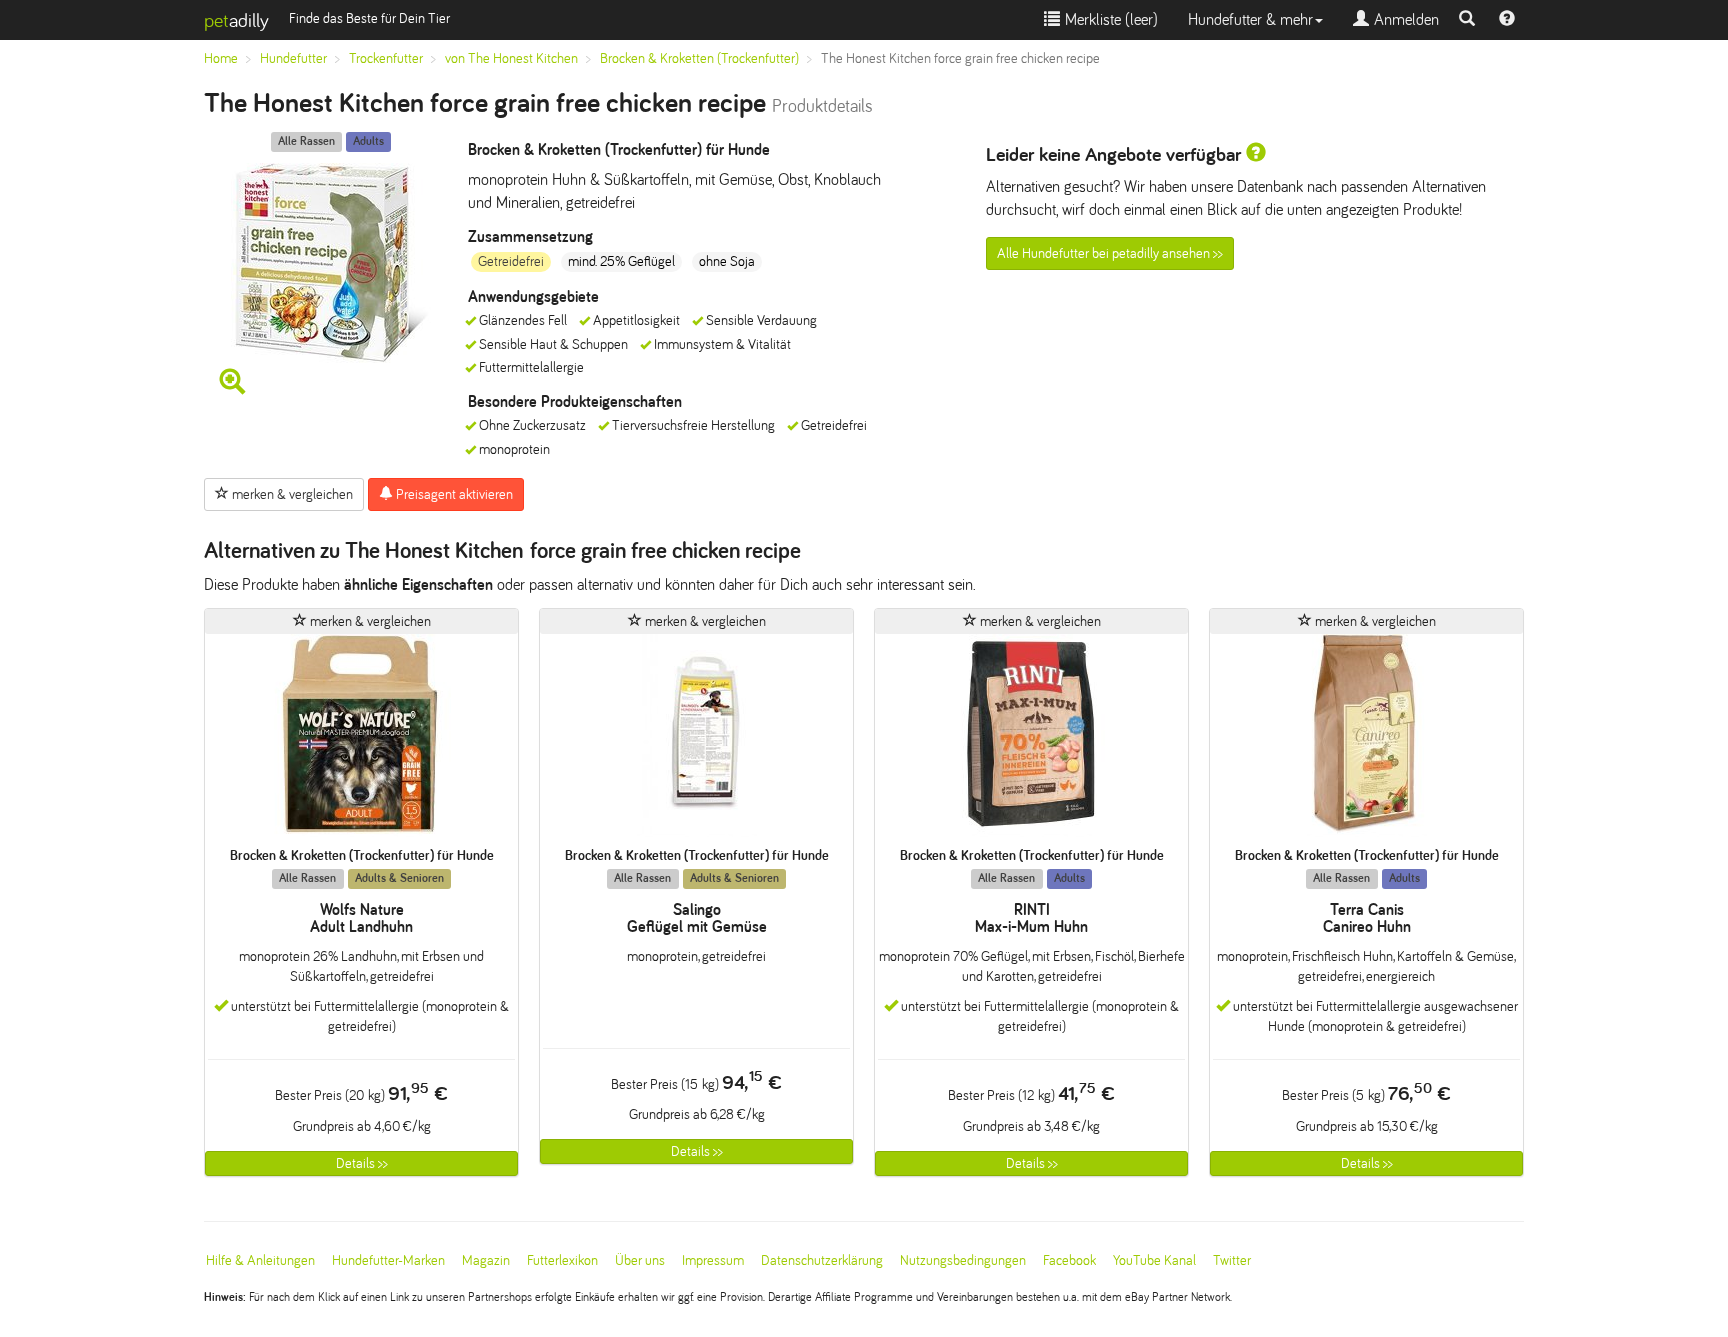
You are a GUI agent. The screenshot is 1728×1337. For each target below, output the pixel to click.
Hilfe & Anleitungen (260, 1260)
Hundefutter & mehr (1250, 19)
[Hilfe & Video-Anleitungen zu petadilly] (1507, 20)
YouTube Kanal (1154, 1260)
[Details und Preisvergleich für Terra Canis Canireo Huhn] (1366, 740)
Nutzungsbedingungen (963, 1260)
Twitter (1232, 1260)
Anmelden (1404, 19)
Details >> (362, 1163)
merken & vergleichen (291, 494)
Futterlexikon (562, 1260)
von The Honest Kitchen (511, 58)
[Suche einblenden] (1467, 20)
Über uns (640, 1260)
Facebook (1069, 1260)
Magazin (486, 1260)
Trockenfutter (386, 58)
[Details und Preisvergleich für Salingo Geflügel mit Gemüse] (696, 740)
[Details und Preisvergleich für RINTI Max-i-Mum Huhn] (1031, 740)
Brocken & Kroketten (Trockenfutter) (699, 58)
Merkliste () (1109, 19)
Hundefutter (293, 58)
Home (221, 58)
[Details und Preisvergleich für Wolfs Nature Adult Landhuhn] (361, 740)
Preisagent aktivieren (453, 494)
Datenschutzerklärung (822, 1260)
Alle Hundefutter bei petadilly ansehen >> (1110, 253)
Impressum (713, 1260)
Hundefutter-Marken (388, 1260)
